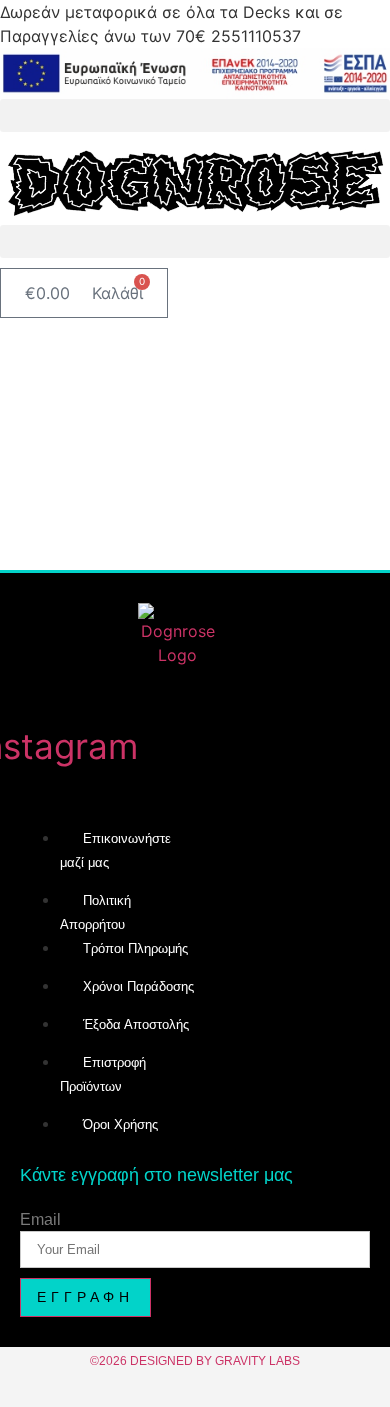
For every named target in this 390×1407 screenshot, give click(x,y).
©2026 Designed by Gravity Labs (195, 1361)
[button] (195, 115)
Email (40, 1220)
